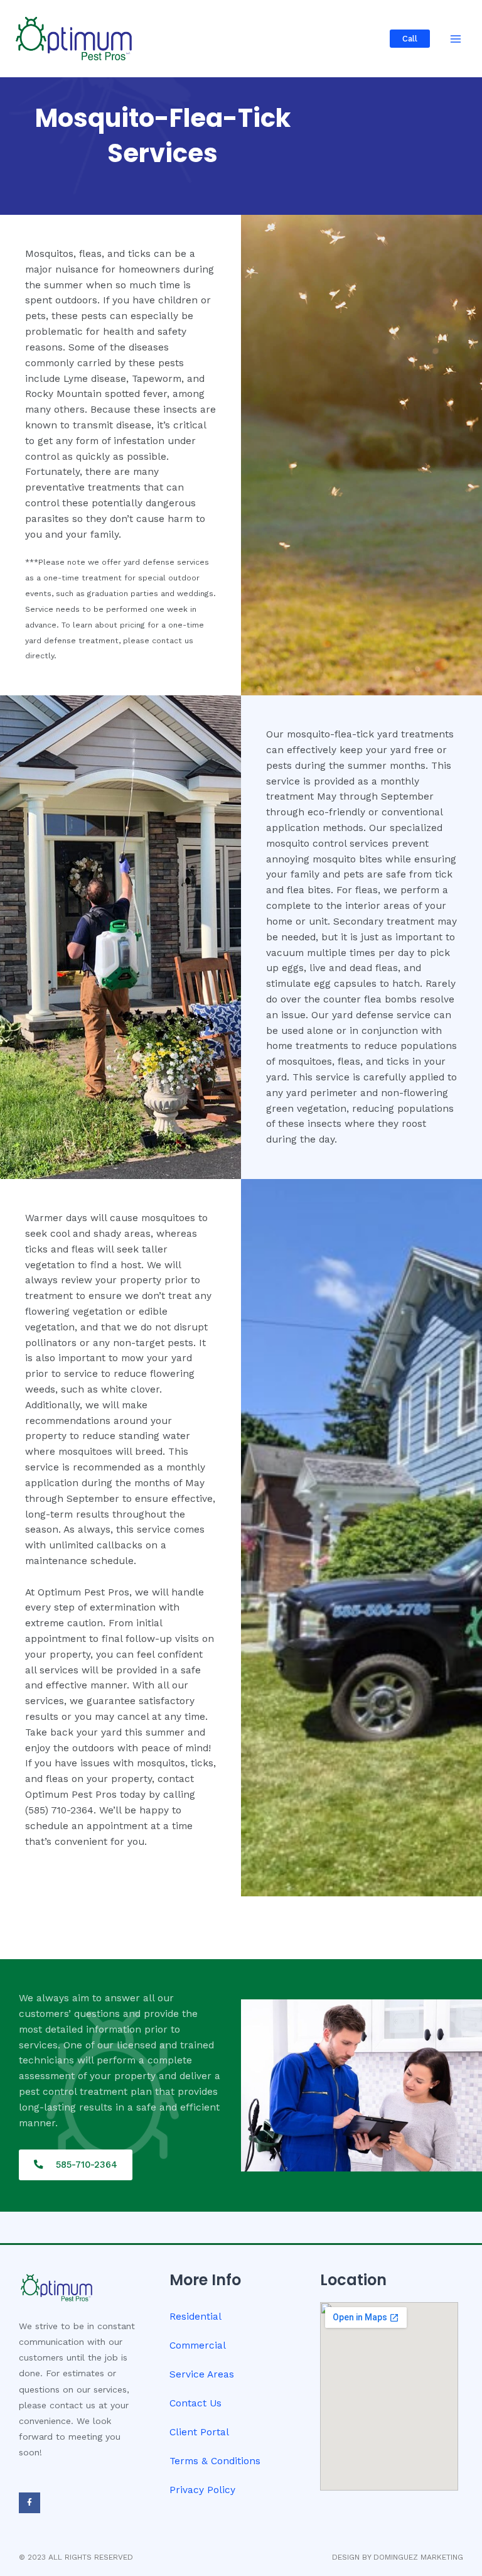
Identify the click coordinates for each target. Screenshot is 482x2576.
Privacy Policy (202, 2490)
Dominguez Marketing (418, 2557)
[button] (410, 39)
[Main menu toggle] (456, 39)
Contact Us (195, 2403)
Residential (195, 2317)
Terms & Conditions (215, 2461)
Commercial (198, 2345)
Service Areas (202, 2374)
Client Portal (199, 2432)
